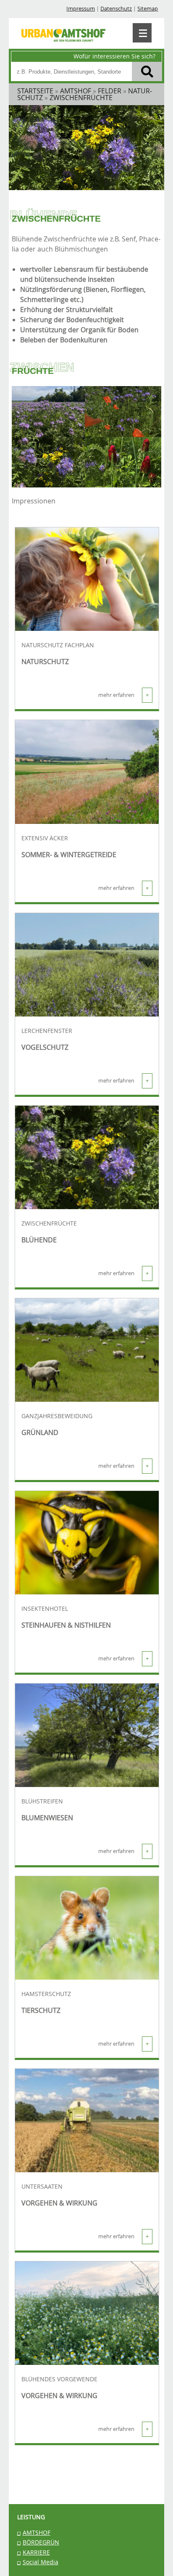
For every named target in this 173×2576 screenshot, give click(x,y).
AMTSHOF (37, 2532)
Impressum (81, 9)
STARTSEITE (35, 91)
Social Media (41, 2562)
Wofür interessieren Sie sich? (114, 56)
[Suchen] (147, 71)
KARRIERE (36, 2552)
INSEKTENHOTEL (45, 1609)
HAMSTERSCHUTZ (46, 1994)
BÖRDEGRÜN (41, 2542)
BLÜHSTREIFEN (42, 1801)
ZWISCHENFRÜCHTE (49, 1223)
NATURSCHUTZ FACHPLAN (58, 645)
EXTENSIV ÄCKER (45, 838)
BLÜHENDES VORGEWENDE (59, 2379)
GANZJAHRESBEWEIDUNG (57, 1416)
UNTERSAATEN (42, 2187)
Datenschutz (116, 9)
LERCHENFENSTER (47, 1031)
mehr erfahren (123, 695)
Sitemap (148, 9)
